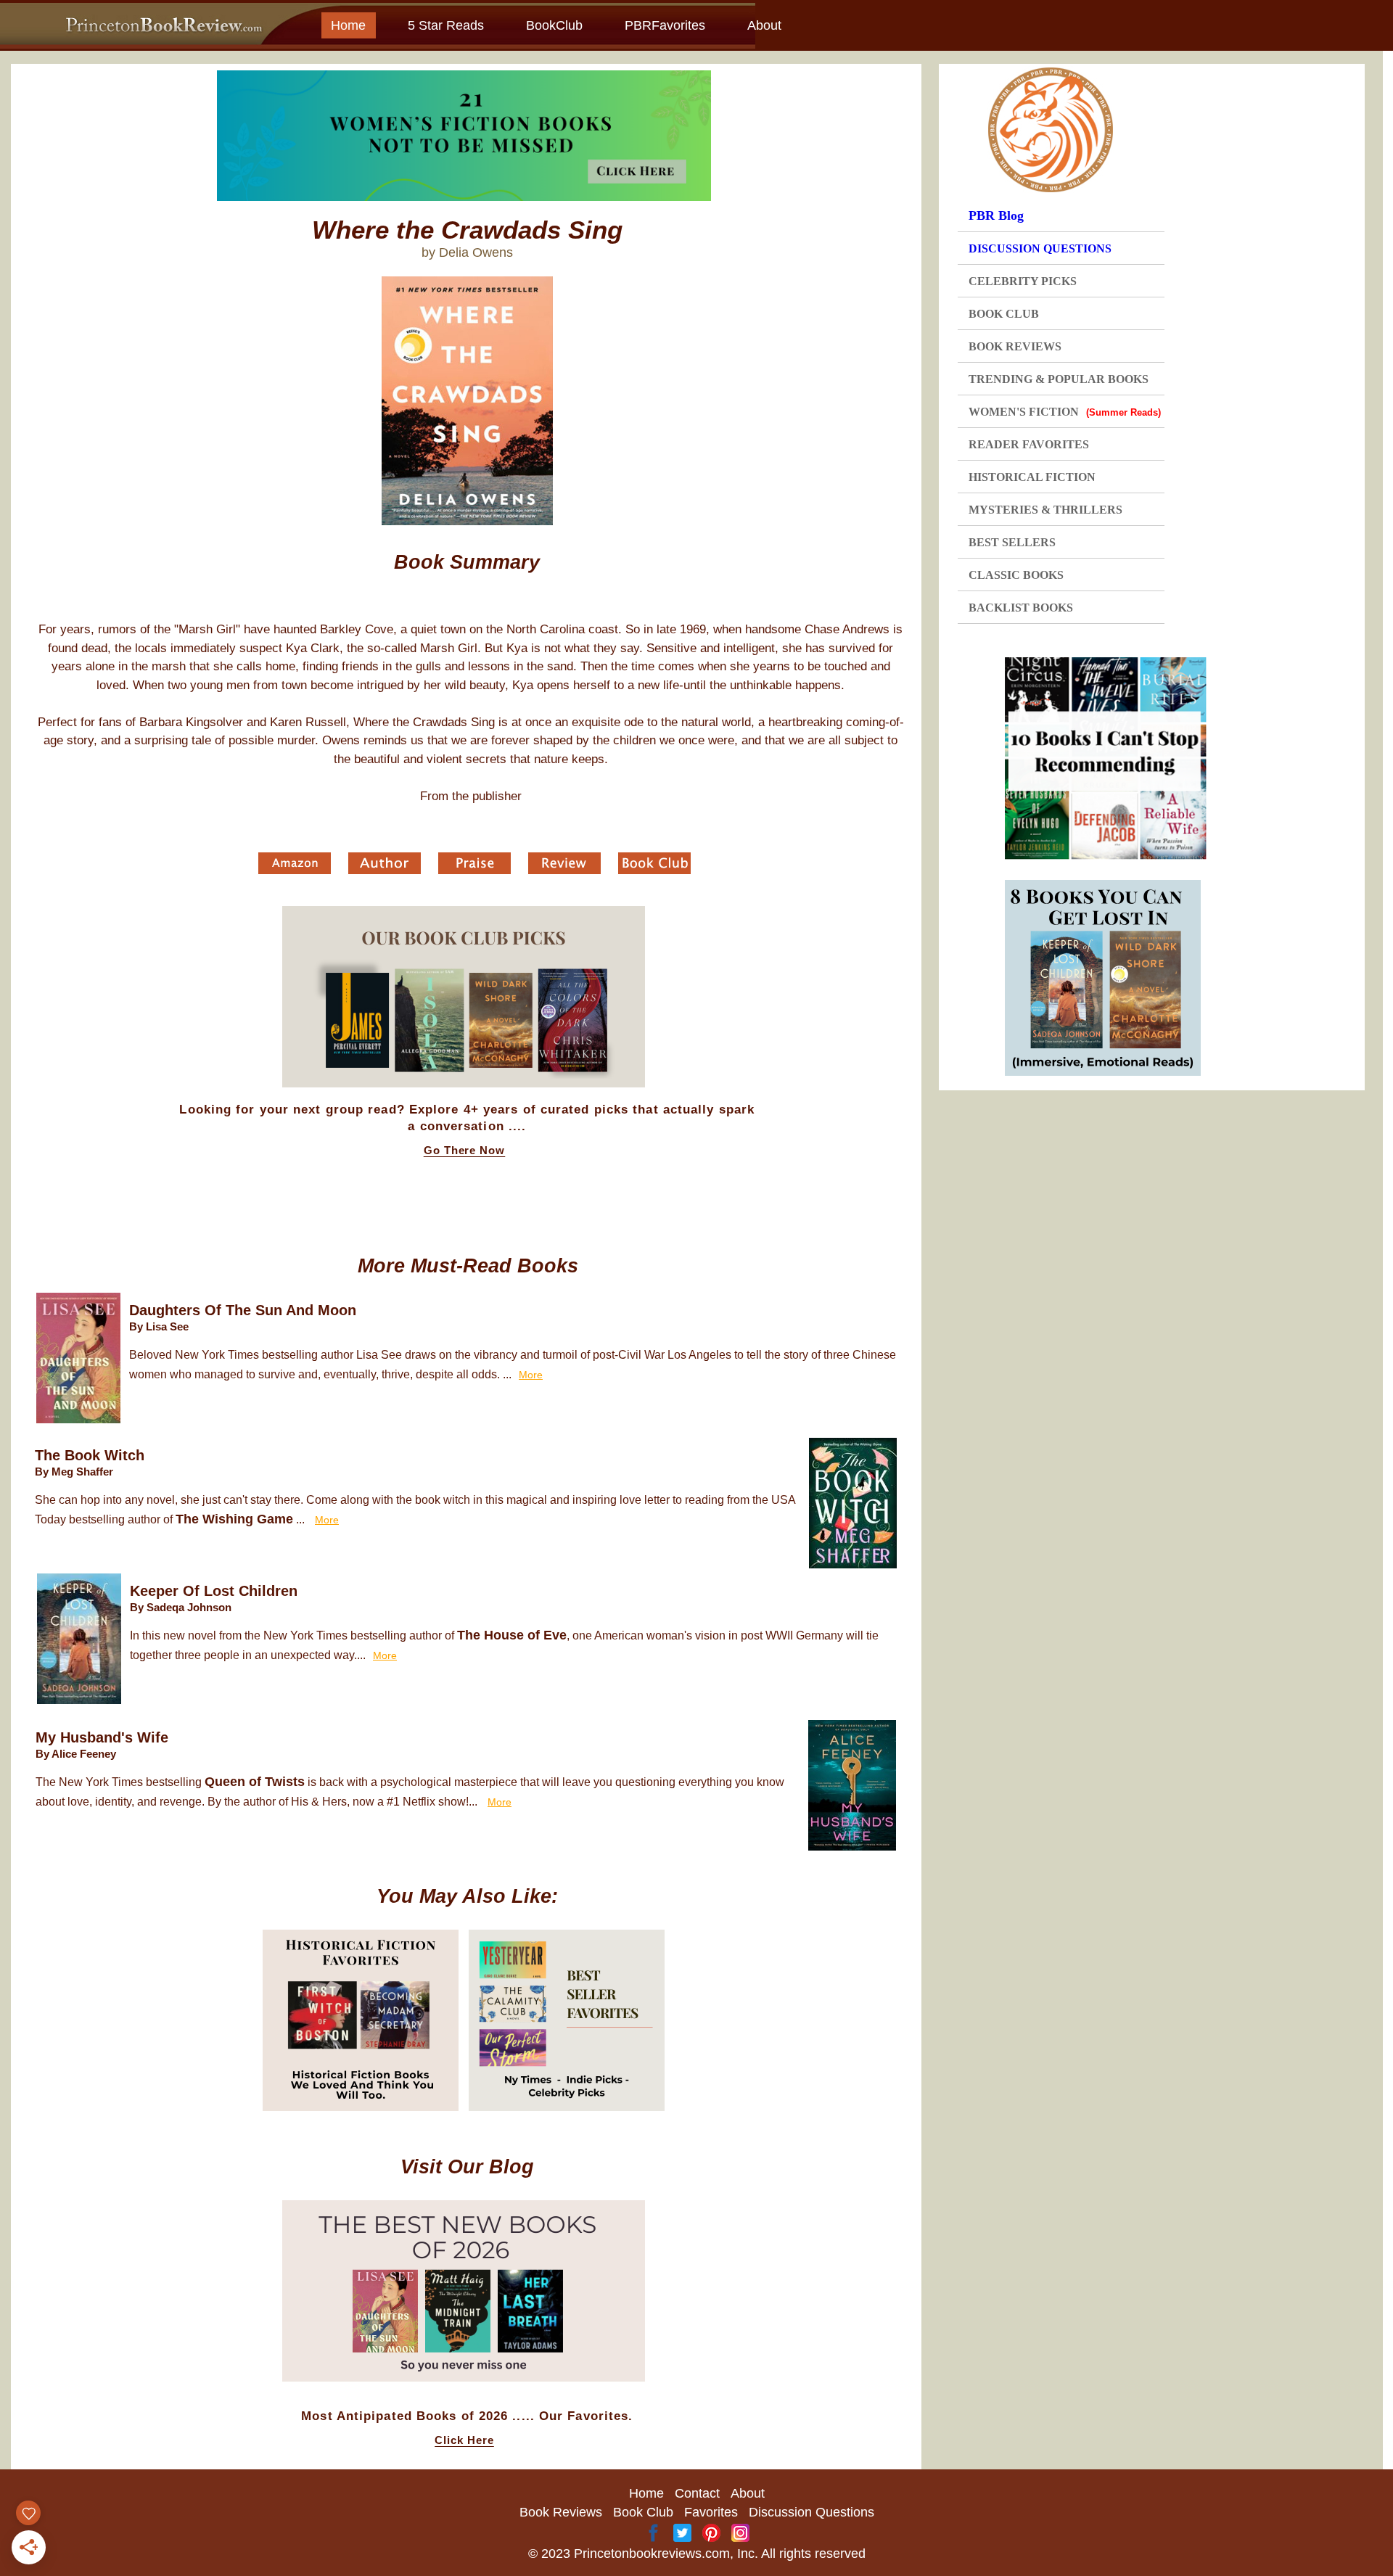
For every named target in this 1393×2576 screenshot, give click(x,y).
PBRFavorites (665, 25)
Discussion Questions (811, 2512)
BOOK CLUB (1004, 314)
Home (348, 25)
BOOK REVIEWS (1015, 346)
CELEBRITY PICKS (1023, 281)
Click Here (464, 2440)
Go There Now (465, 1151)
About (764, 25)
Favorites (711, 2512)
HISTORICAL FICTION (1032, 477)
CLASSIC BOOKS (1016, 575)
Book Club (643, 2512)
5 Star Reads (446, 25)
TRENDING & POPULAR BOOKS (1059, 379)
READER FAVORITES (1029, 444)
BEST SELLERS (1012, 542)
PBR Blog (996, 215)
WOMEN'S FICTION (1065, 412)
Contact (697, 2493)
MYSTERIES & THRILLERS (1045, 510)
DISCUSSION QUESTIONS (1040, 248)
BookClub (554, 25)
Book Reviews (561, 2512)
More (531, 1375)
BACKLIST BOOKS (1021, 608)
